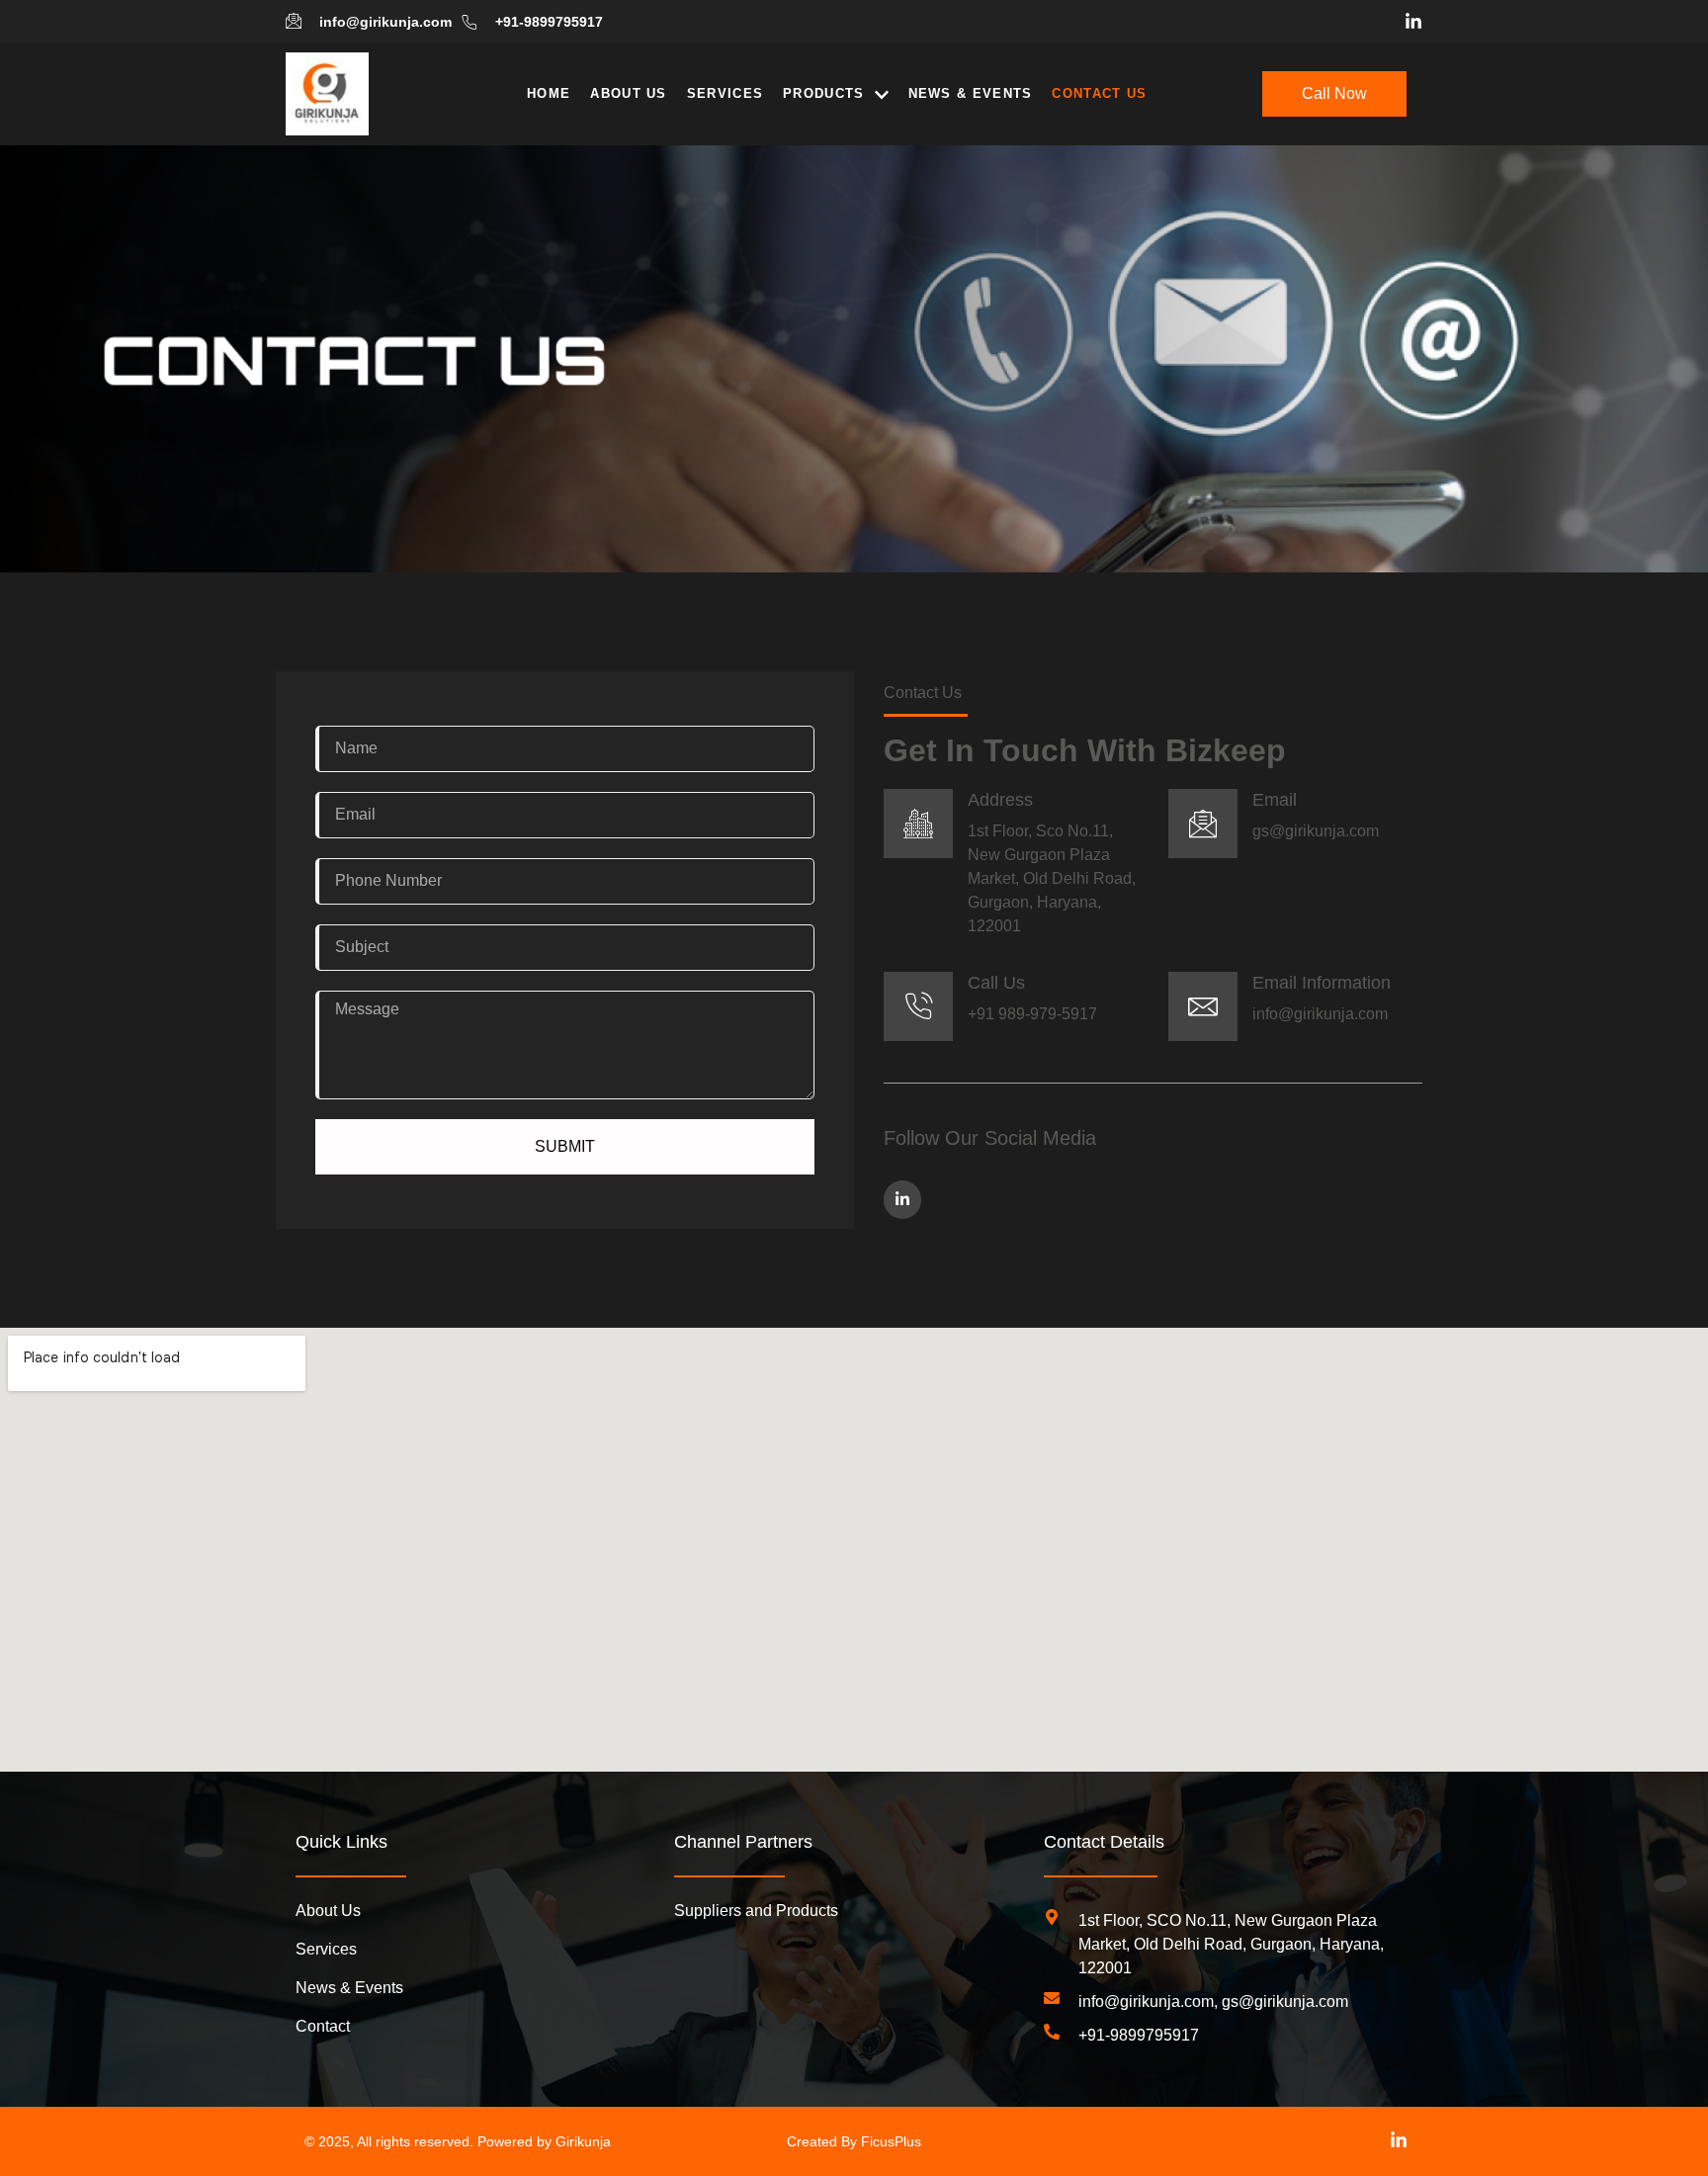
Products (823, 93)
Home (549, 93)
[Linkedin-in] (1413, 22)
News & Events (971, 93)
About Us (628, 93)
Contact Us (1099, 93)
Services (725, 93)
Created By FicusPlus (854, 2141)
